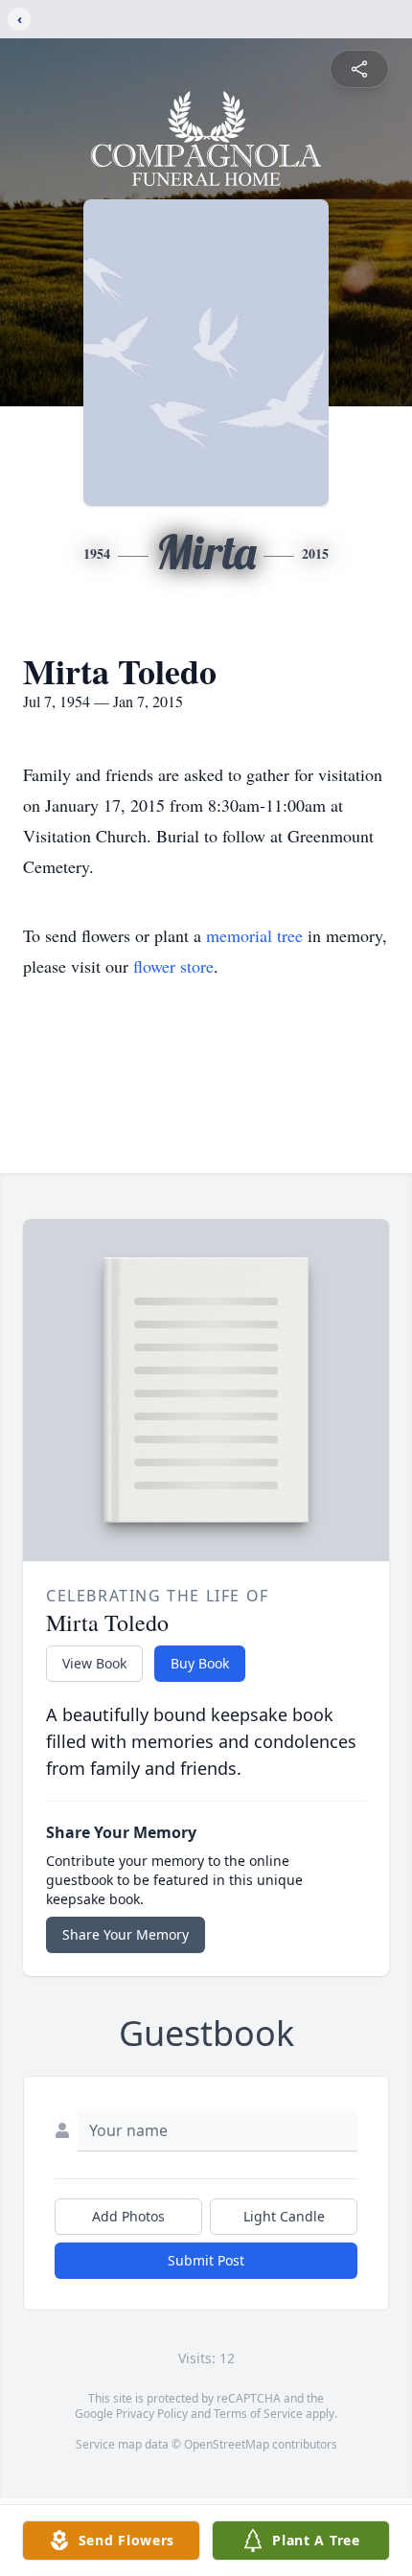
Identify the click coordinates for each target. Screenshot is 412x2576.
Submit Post (206, 2260)
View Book (94, 1663)
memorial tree (254, 935)
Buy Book (200, 1663)
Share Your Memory (126, 1934)
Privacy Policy (152, 2414)
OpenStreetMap (227, 2444)
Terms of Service (258, 2414)
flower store (173, 966)
